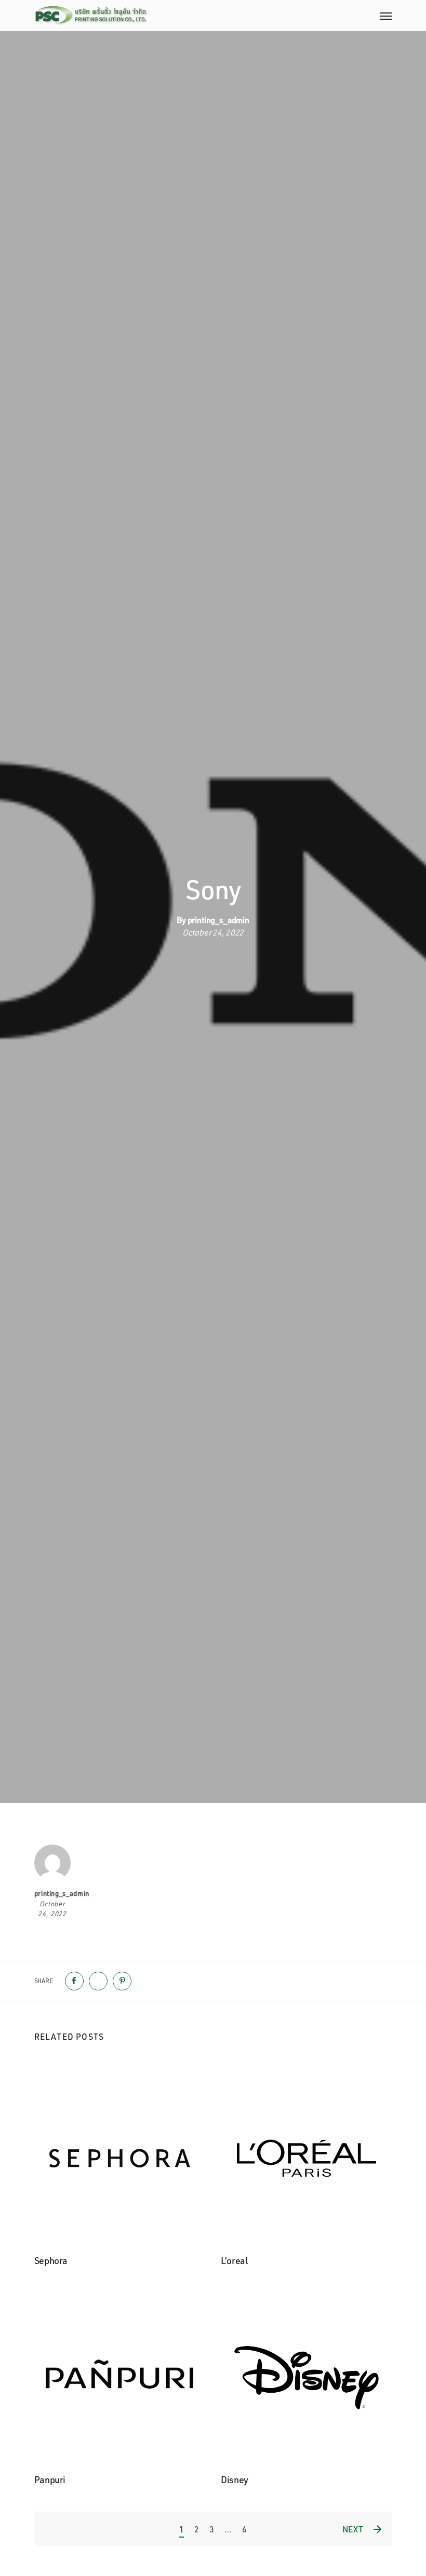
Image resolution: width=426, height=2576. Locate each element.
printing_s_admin (218, 920)
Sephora (51, 2260)
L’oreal (234, 2260)
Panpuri (50, 2479)
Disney (235, 2479)
